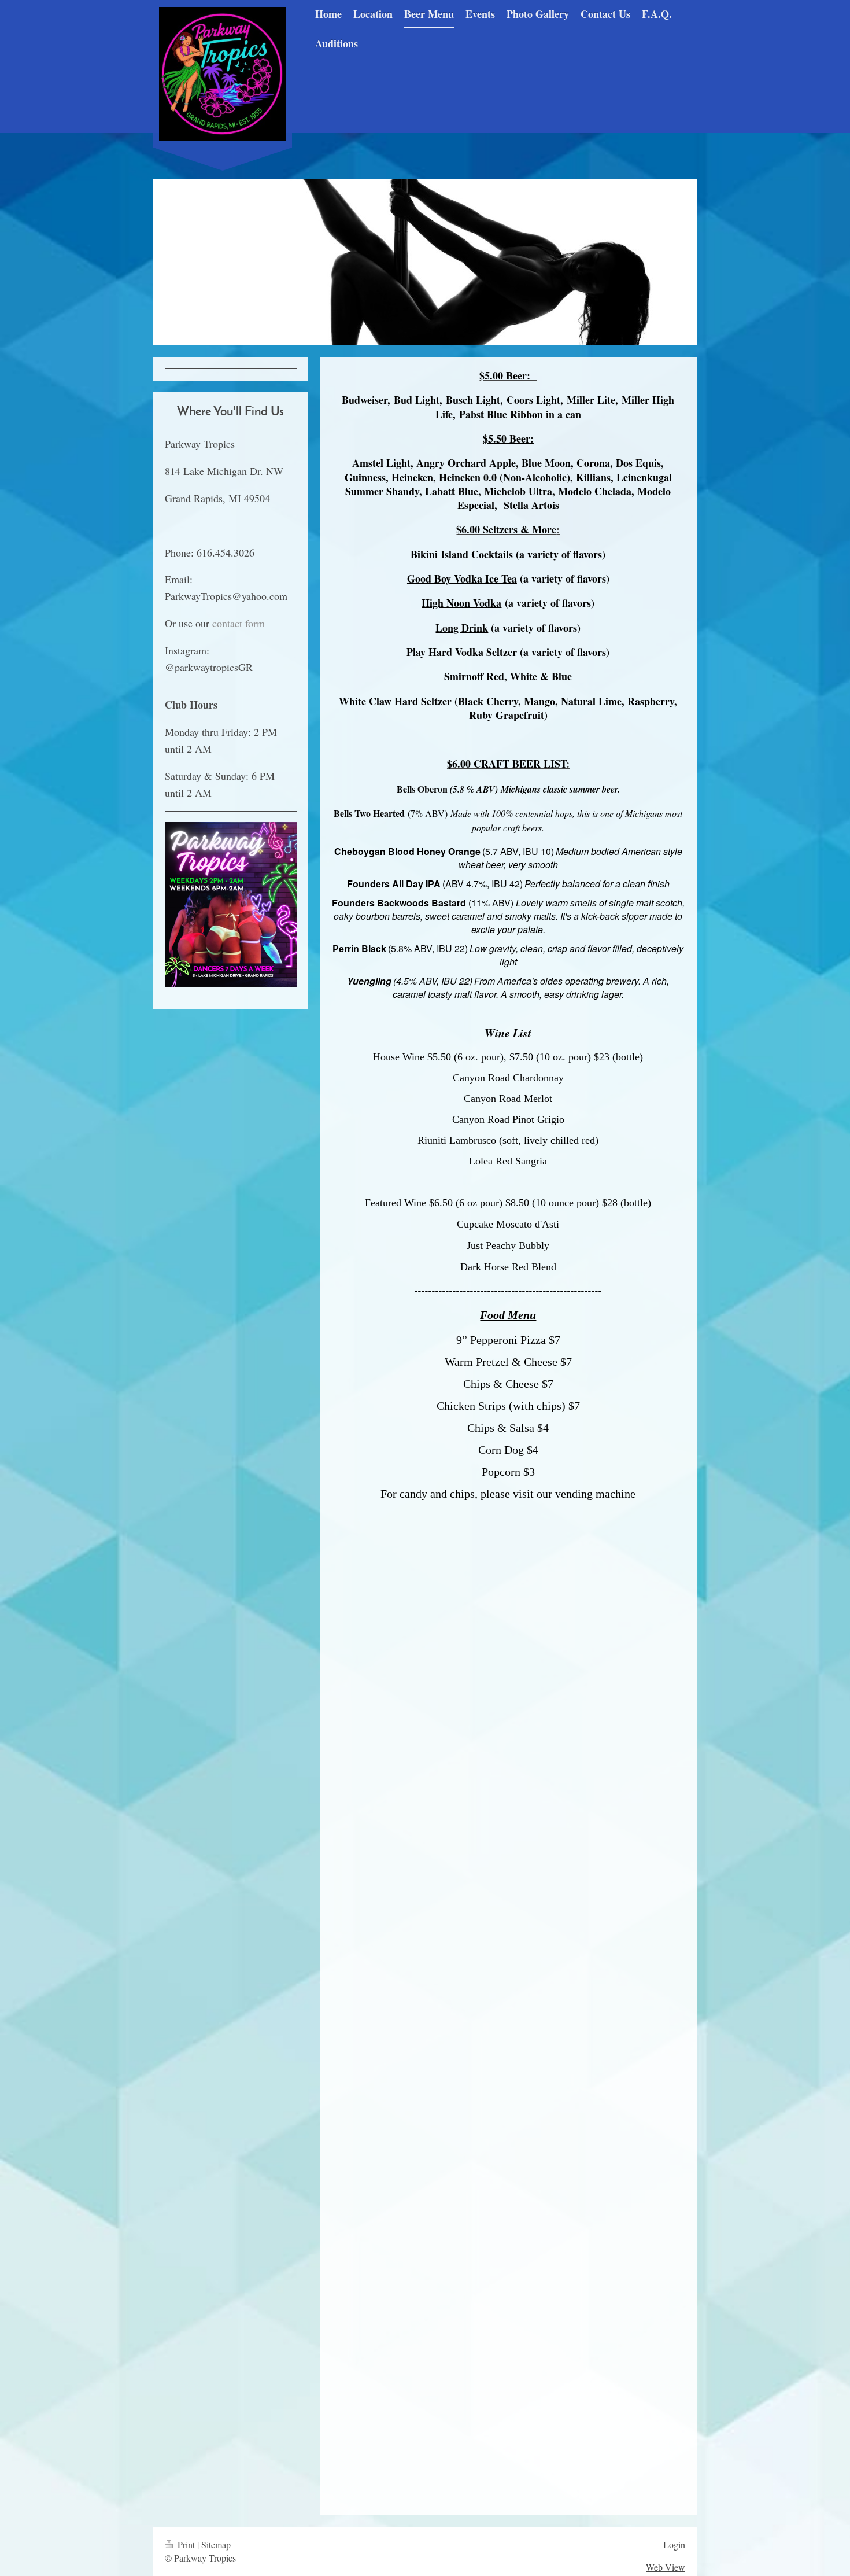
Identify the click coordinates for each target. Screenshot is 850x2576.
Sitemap (216, 2544)
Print (186, 2544)
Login (674, 2544)
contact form (239, 623)
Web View (666, 2567)
